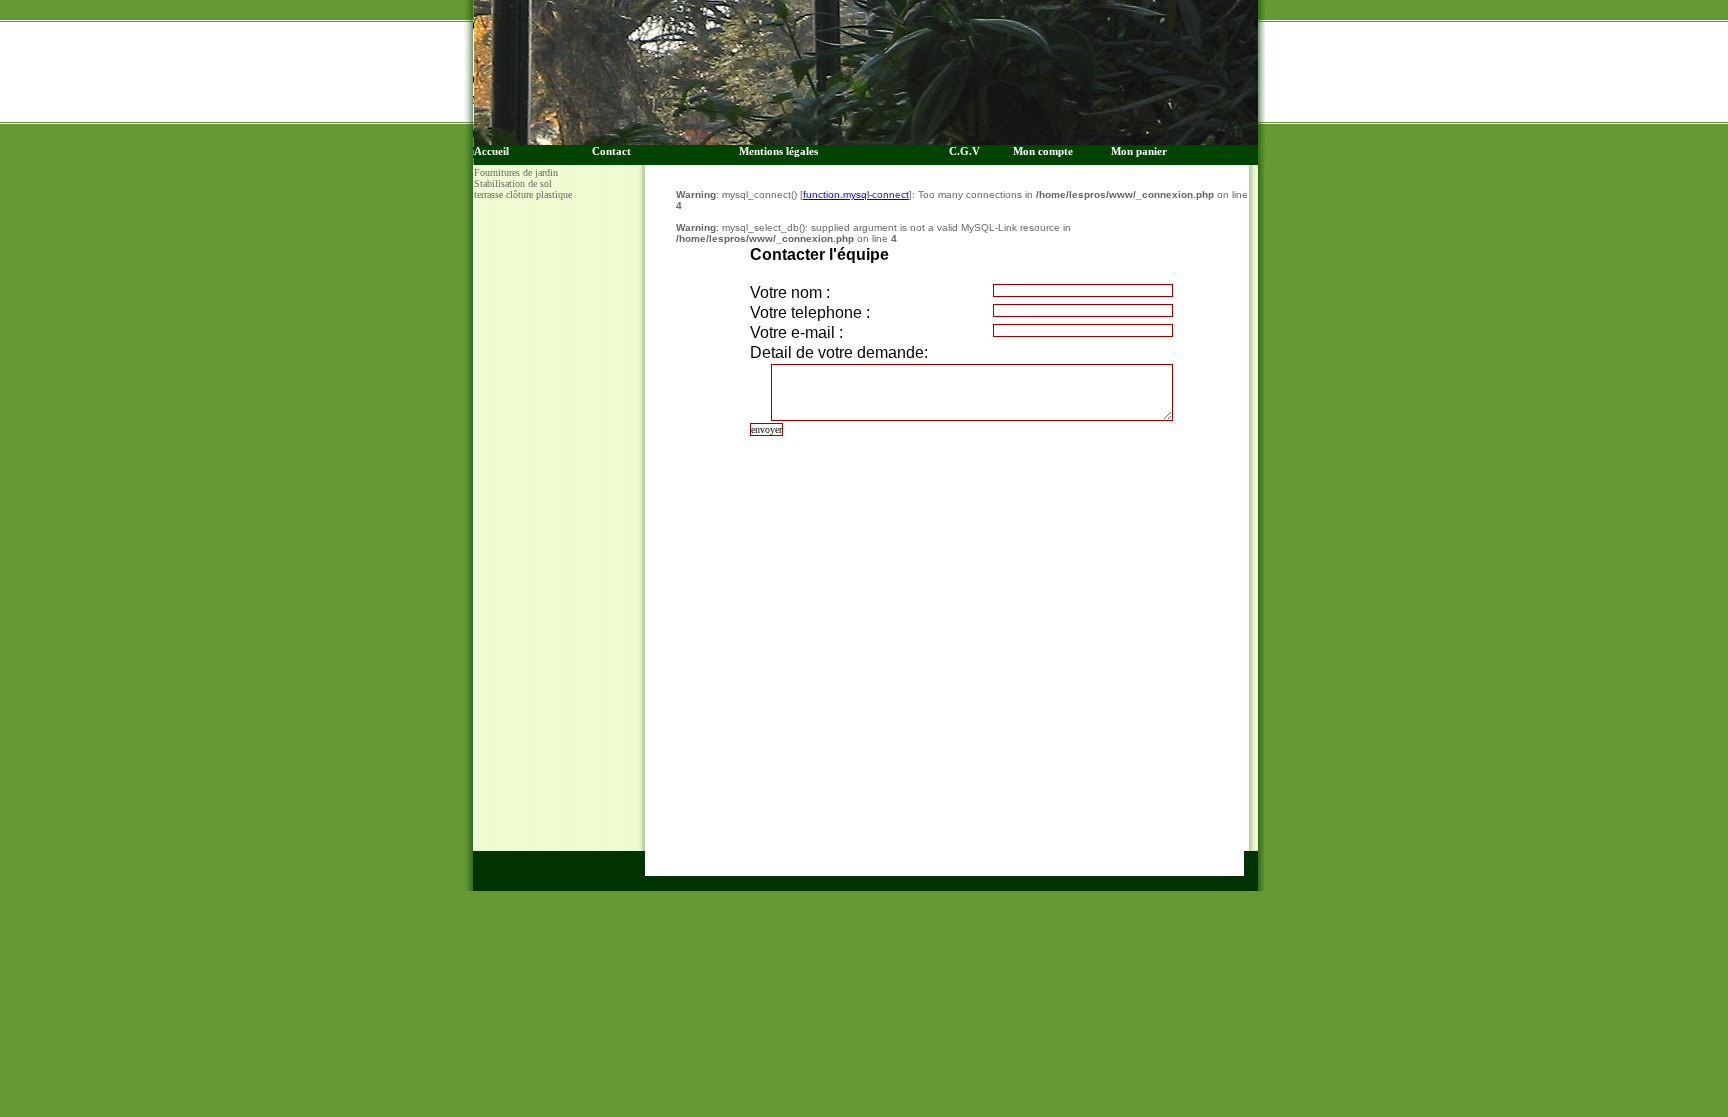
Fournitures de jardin (516, 172)
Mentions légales (778, 151)
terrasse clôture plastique (523, 194)
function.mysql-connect (856, 194)
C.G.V (969, 151)
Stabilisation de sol (513, 183)
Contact (611, 151)
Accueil (491, 151)
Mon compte (1043, 151)
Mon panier (1139, 151)
